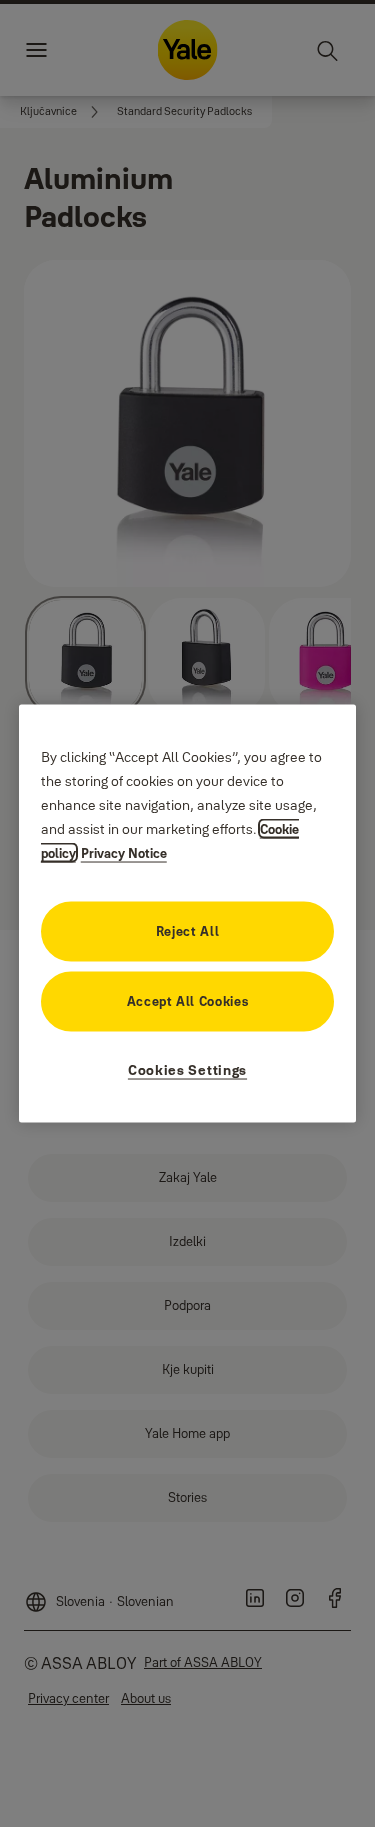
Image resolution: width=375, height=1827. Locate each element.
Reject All (188, 931)
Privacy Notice (124, 853)
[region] (188, 913)
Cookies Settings (187, 1070)
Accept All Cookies (188, 1001)
